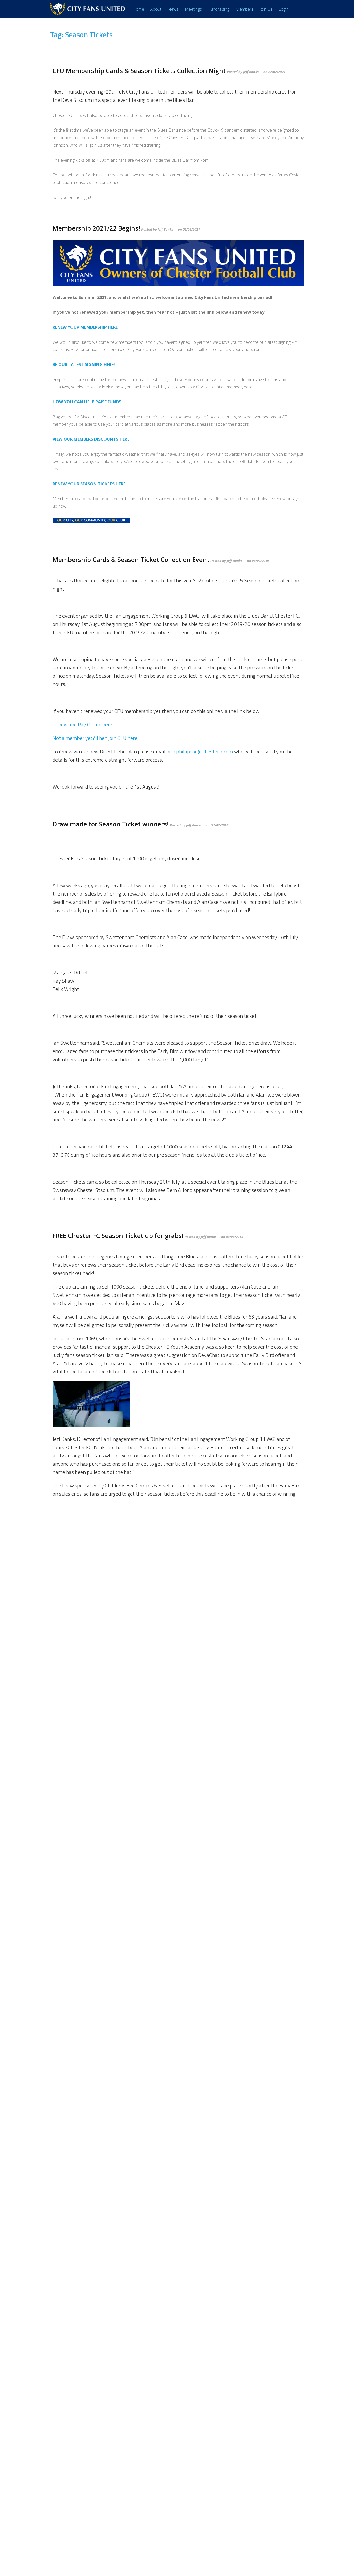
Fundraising (219, 9)
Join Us (266, 9)
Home (138, 9)
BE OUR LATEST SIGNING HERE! (84, 364)
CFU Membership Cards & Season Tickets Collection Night (139, 71)
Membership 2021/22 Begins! (96, 228)
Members (245, 9)
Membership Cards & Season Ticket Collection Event (131, 559)
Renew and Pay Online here (82, 724)
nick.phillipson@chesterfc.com (200, 751)
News (173, 9)
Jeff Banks (251, 72)
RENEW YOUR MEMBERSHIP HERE (85, 327)
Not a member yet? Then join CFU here (95, 738)
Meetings (193, 9)
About (156, 9)
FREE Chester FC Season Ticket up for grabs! (118, 1236)
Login (284, 9)
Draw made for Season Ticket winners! (111, 824)
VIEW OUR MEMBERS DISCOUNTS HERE (91, 439)
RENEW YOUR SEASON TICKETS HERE (89, 484)
